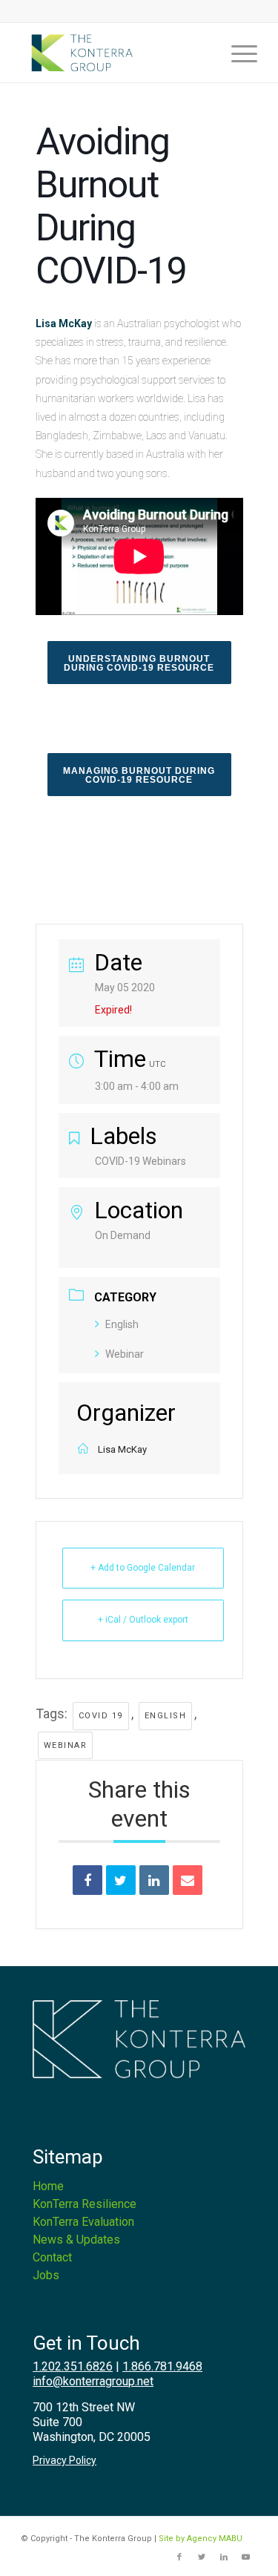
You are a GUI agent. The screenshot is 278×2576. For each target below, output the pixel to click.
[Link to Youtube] (246, 2557)
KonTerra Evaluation (83, 2222)
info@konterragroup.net (93, 2381)
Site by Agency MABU (201, 2539)
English (122, 1324)
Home (48, 2186)
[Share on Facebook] (87, 1880)
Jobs (46, 2275)
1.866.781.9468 (162, 2366)
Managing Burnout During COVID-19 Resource (139, 775)
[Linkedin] (154, 1880)
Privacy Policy (64, 2460)
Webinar (125, 1354)
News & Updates (76, 2240)
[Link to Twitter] (202, 2557)
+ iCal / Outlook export (143, 1620)
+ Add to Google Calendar (143, 1568)
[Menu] (237, 53)
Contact (52, 2257)
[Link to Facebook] (179, 2557)
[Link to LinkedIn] (224, 2557)
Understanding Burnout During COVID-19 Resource (139, 663)
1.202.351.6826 (73, 2366)
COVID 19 (101, 1716)
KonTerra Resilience (85, 2204)
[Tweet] (121, 1880)
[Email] (188, 1880)
